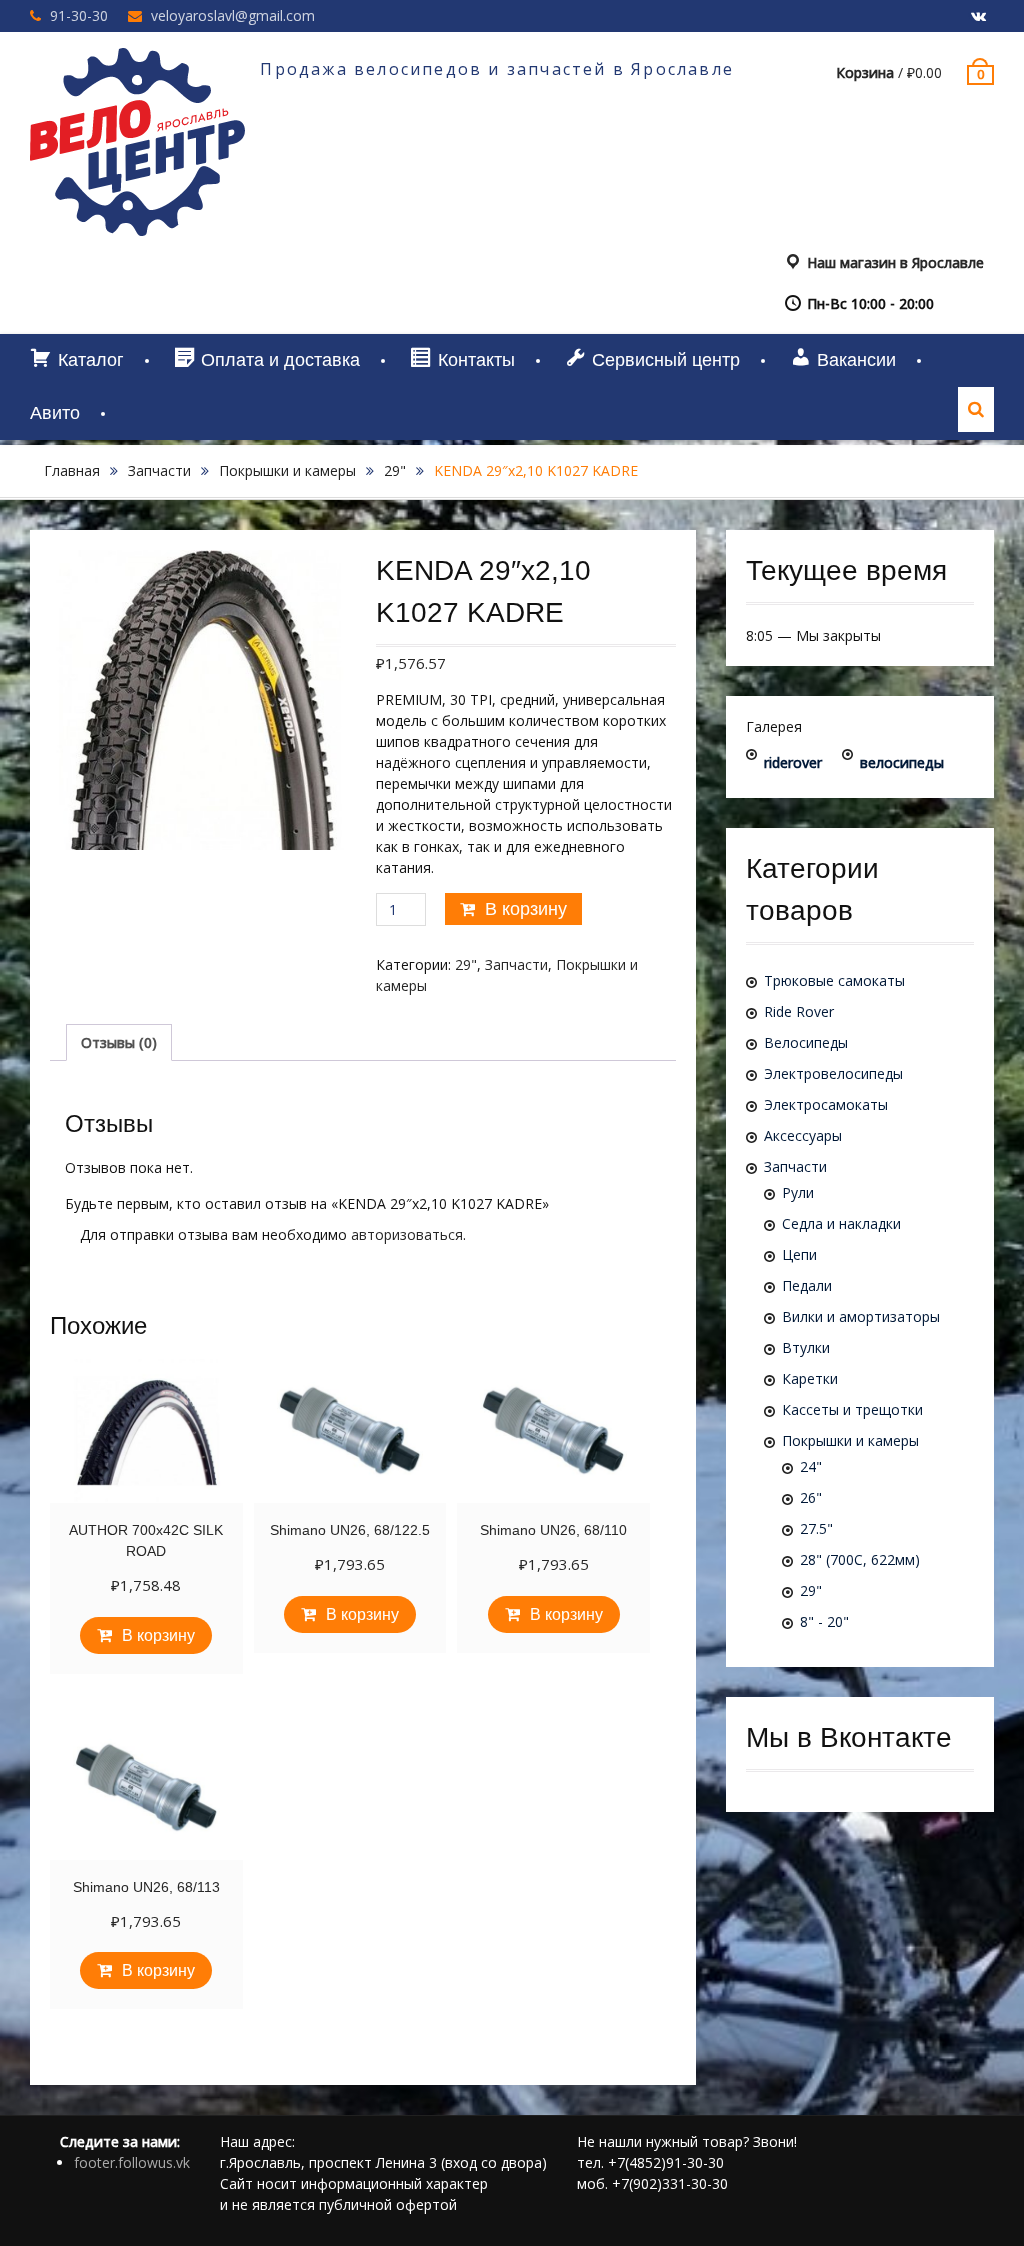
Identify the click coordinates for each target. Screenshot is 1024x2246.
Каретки (810, 1378)
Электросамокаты (826, 1104)
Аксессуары (803, 1135)
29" (395, 470)
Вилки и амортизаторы (861, 1316)
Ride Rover (799, 1011)
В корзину (526, 909)
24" (811, 1466)
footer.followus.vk (132, 2162)
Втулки (806, 1347)
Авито (55, 413)
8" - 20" (824, 1621)
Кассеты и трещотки (852, 1409)
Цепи (799, 1254)
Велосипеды (806, 1042)
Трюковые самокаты (834, 980)
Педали (807, 1285)
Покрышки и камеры (287, 470)
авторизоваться (407, 1234)
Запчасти (159, 470)
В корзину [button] (158, 1635)
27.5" (816, 1528)
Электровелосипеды (833, 1073)
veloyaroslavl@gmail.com (233, 15)
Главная (72, 470)
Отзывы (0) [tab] (119, 1042)
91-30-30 (79, 15)
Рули (798, 1192)
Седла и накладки (841, 1223)
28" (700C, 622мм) (860, 1559)
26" (811, 1497)
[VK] (979, 17)
